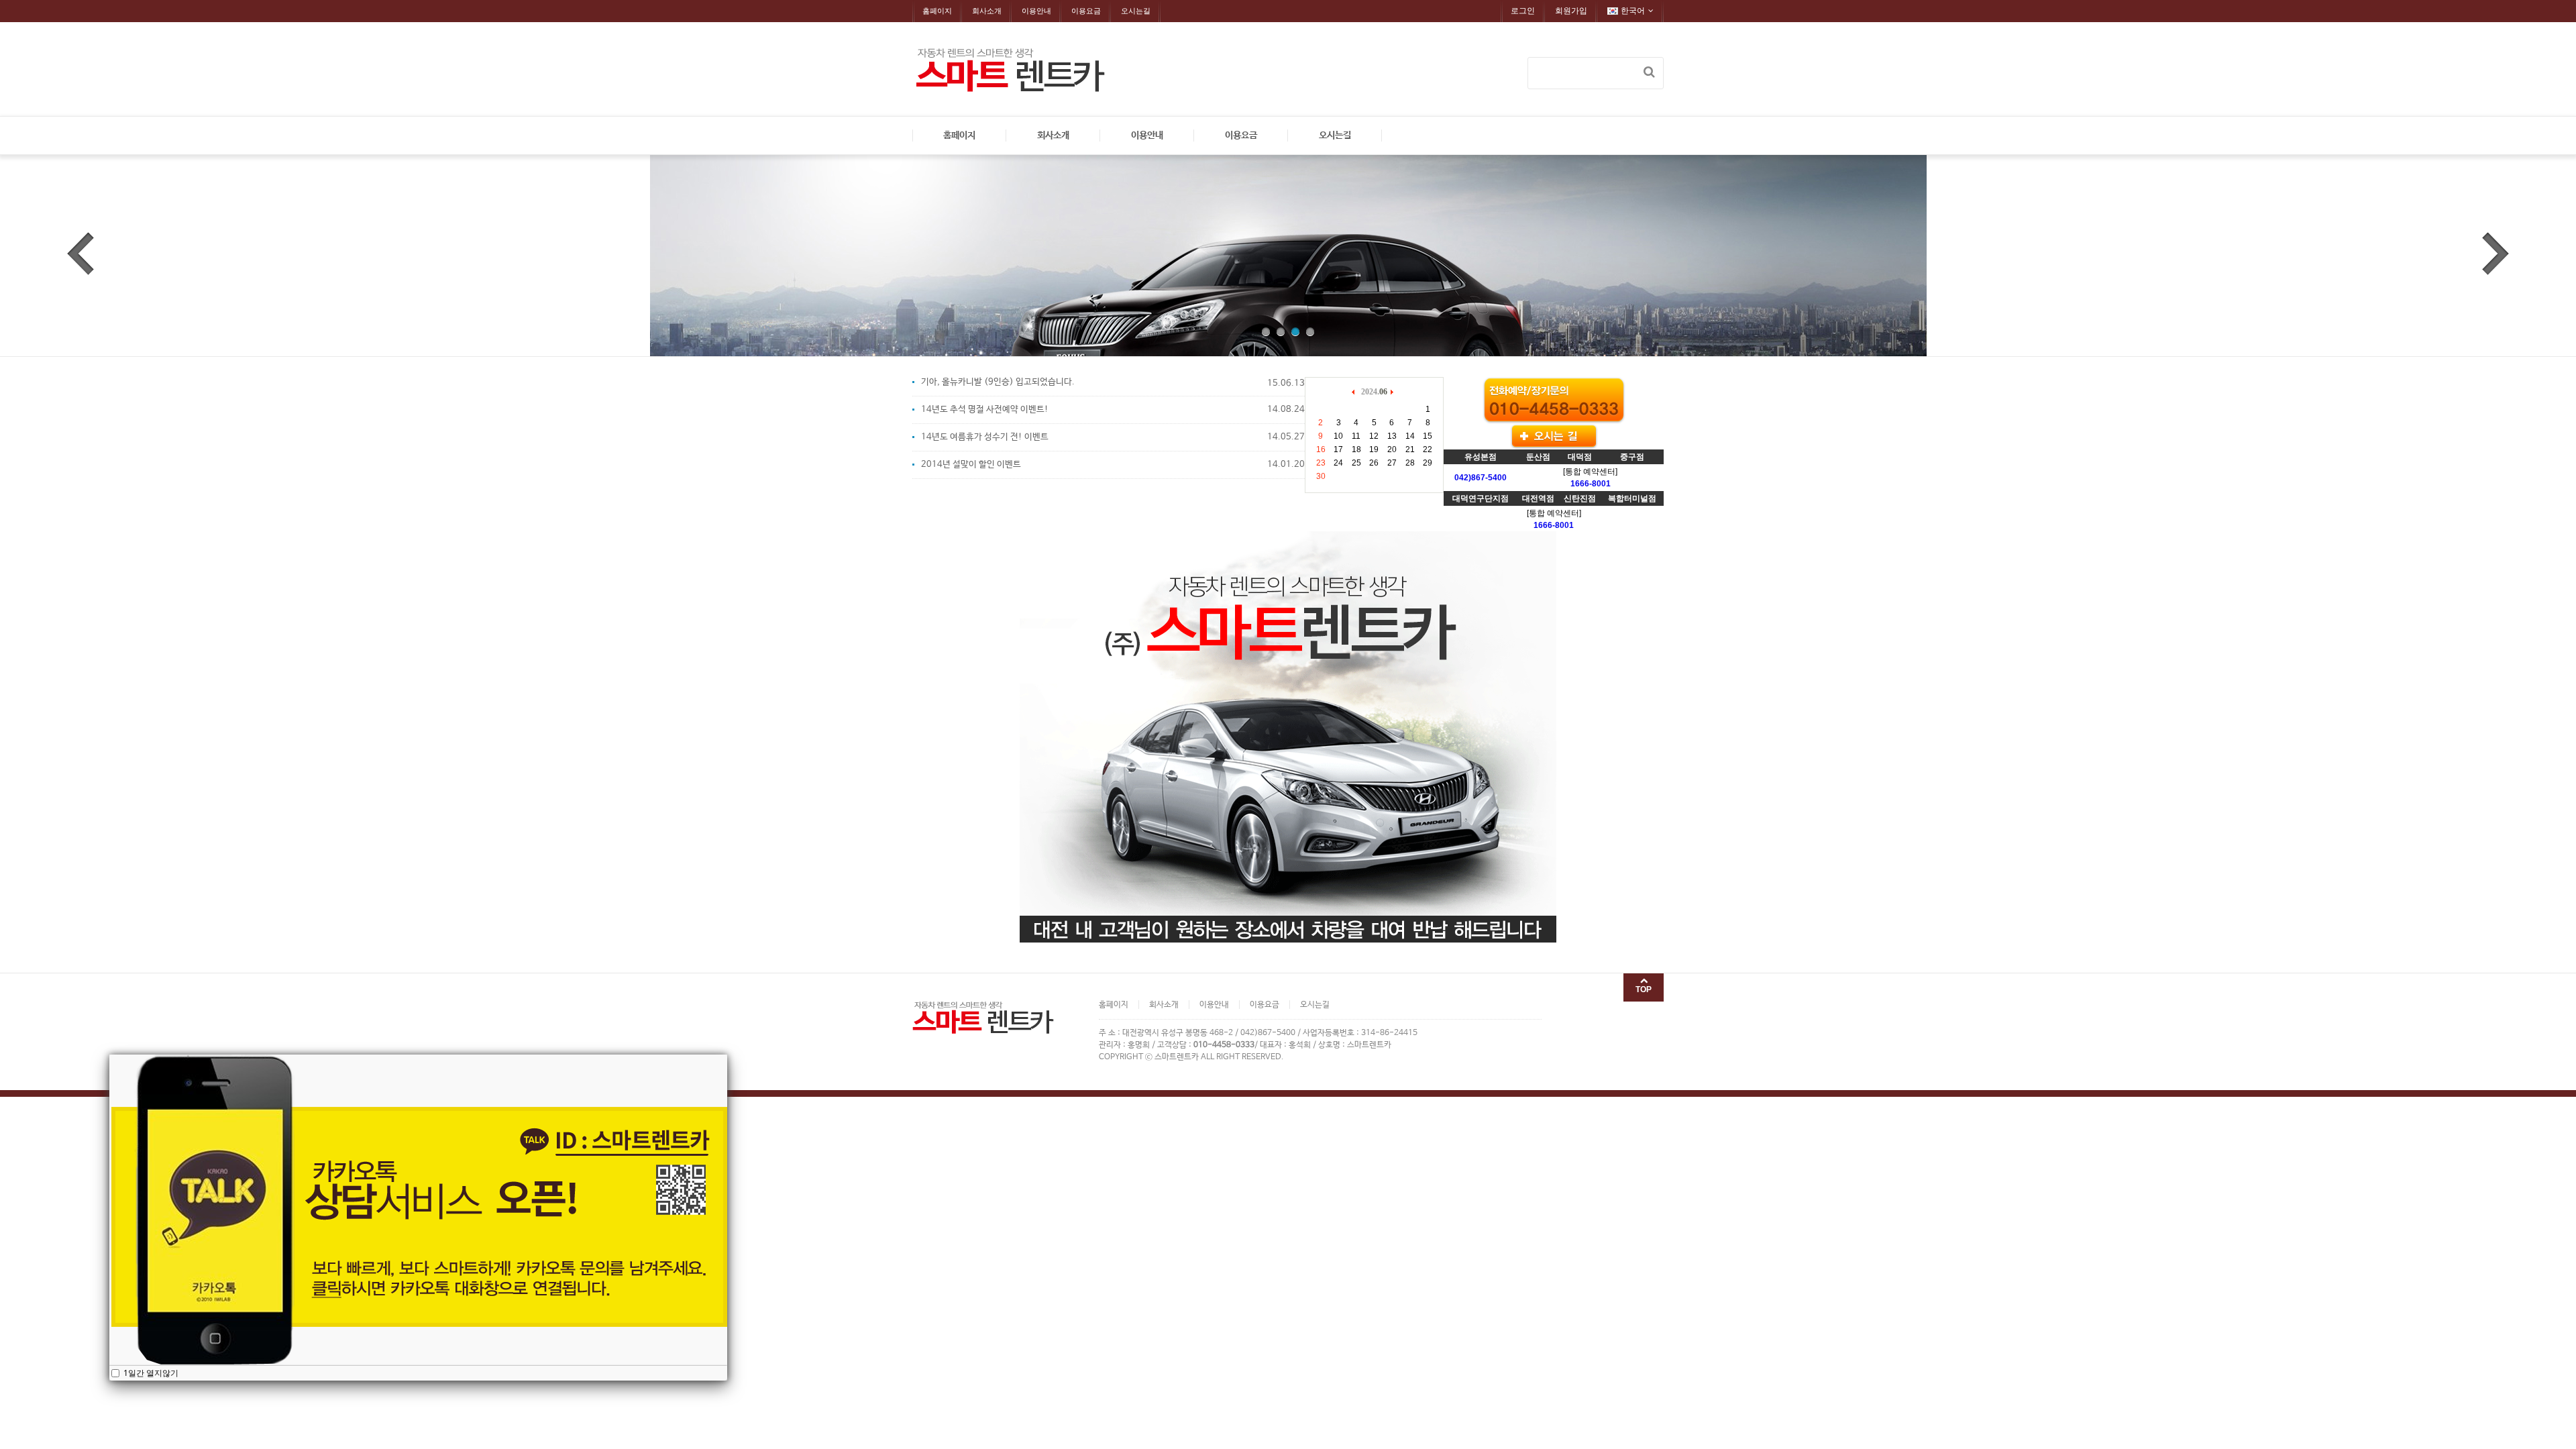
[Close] (727, 1055)
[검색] (1649, 72)
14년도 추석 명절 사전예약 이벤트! (985, 410)
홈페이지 (937, 11)
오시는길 (1136, 11)
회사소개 (987, 11)
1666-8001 (1591, 484)
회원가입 (1571, 11)
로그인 (1523, 11)
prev (80, 254)
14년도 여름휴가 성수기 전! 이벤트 (985, 437)
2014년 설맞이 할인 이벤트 (971, 465)
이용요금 (1086, 11)
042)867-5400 (1481, 478)
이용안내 (1036, 11)
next (2495, 254)
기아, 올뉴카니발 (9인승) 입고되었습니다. (998, 382)
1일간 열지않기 (150, 1373)
